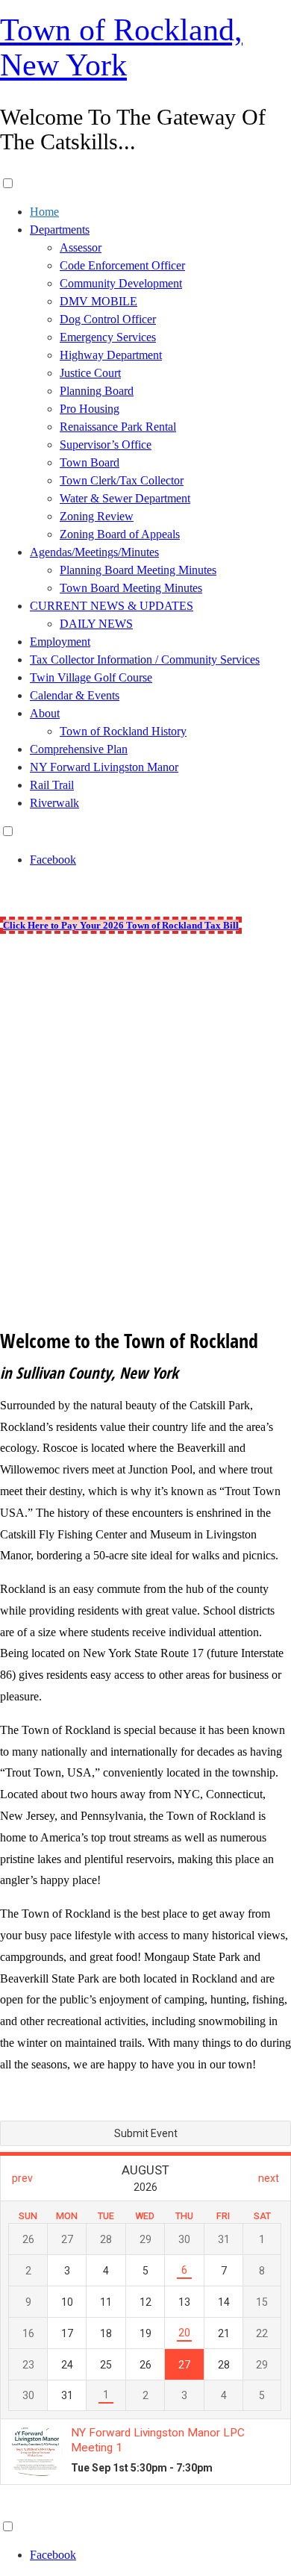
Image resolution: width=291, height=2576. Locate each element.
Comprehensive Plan (79, 749)
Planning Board (97, 391)
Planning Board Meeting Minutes (138, 570)
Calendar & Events (75, 695)
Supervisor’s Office (106, 445)
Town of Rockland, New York (121, 47)
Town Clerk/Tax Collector (122, 480)
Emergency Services (108, 337)
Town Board (90, 462)
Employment (60, 642)
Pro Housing (90, 409)
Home (44, 212)
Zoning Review (97, 516)
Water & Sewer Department (125, 498)
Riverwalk (54, 803)
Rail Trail (52, 785)
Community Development (121, 283)
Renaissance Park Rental (118, 427)
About (45, 713)
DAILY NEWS (96, 624)
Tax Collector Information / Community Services (145, 659)
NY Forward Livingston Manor (104, 767)
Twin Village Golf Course (91, 677)
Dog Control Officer (108, 319)
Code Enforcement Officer (122, 265)
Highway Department (111, 355)
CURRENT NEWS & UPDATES (112, 606)
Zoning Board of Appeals (120, 534)
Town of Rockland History (123, 731)
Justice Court (90, 373)
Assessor (81, 247)
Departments (60, 230)
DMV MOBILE (98, 301)
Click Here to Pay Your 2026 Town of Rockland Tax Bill (121, 925)
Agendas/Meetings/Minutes (94, 552)
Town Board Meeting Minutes (131, 588)
